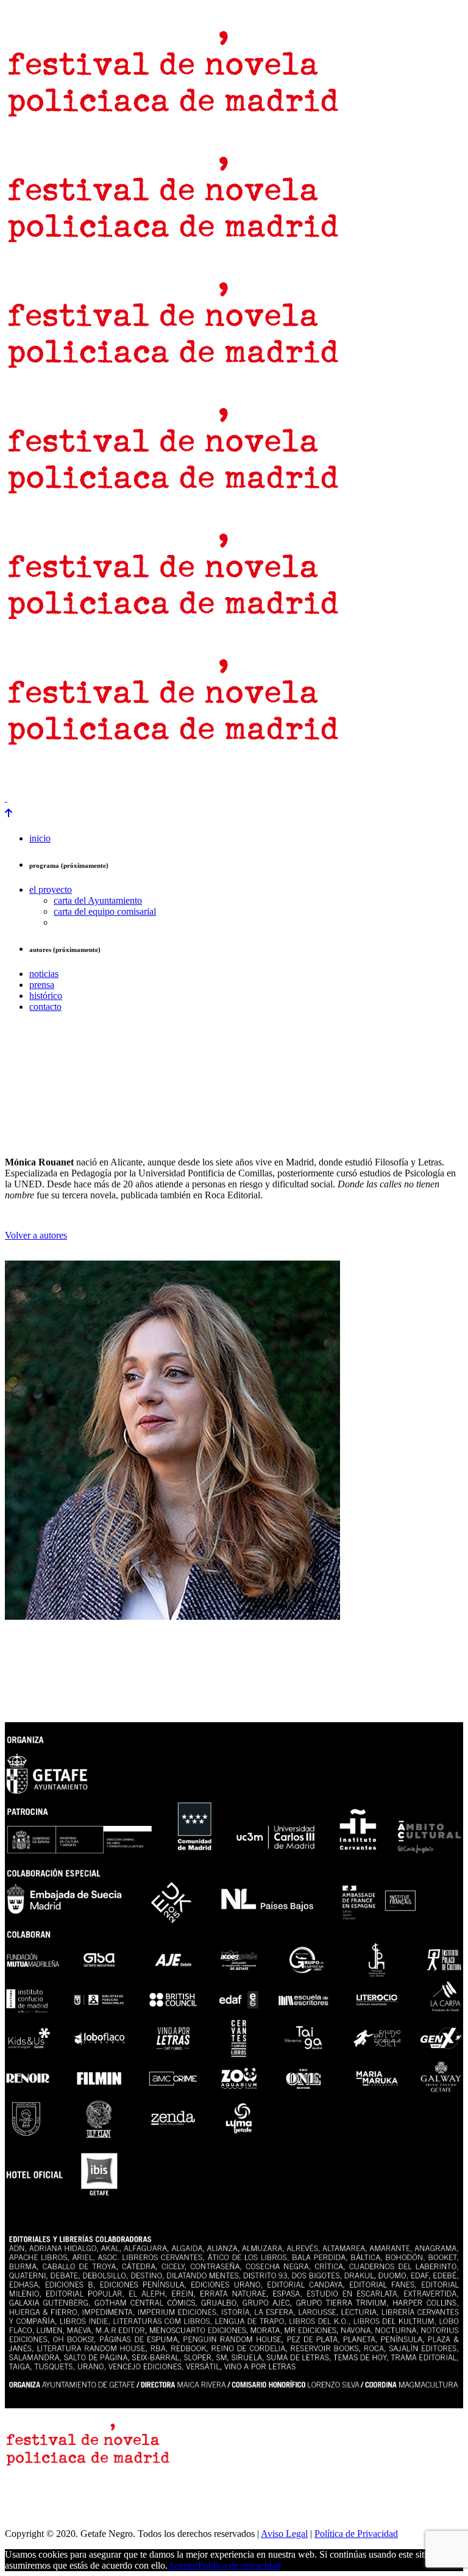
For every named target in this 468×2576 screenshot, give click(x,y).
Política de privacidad (239, 2565)
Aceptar (183, 2565)
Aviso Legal (284, 2534)
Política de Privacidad (356, 2534)
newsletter (66, 777)
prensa (20, 777)
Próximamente (195, 777)
